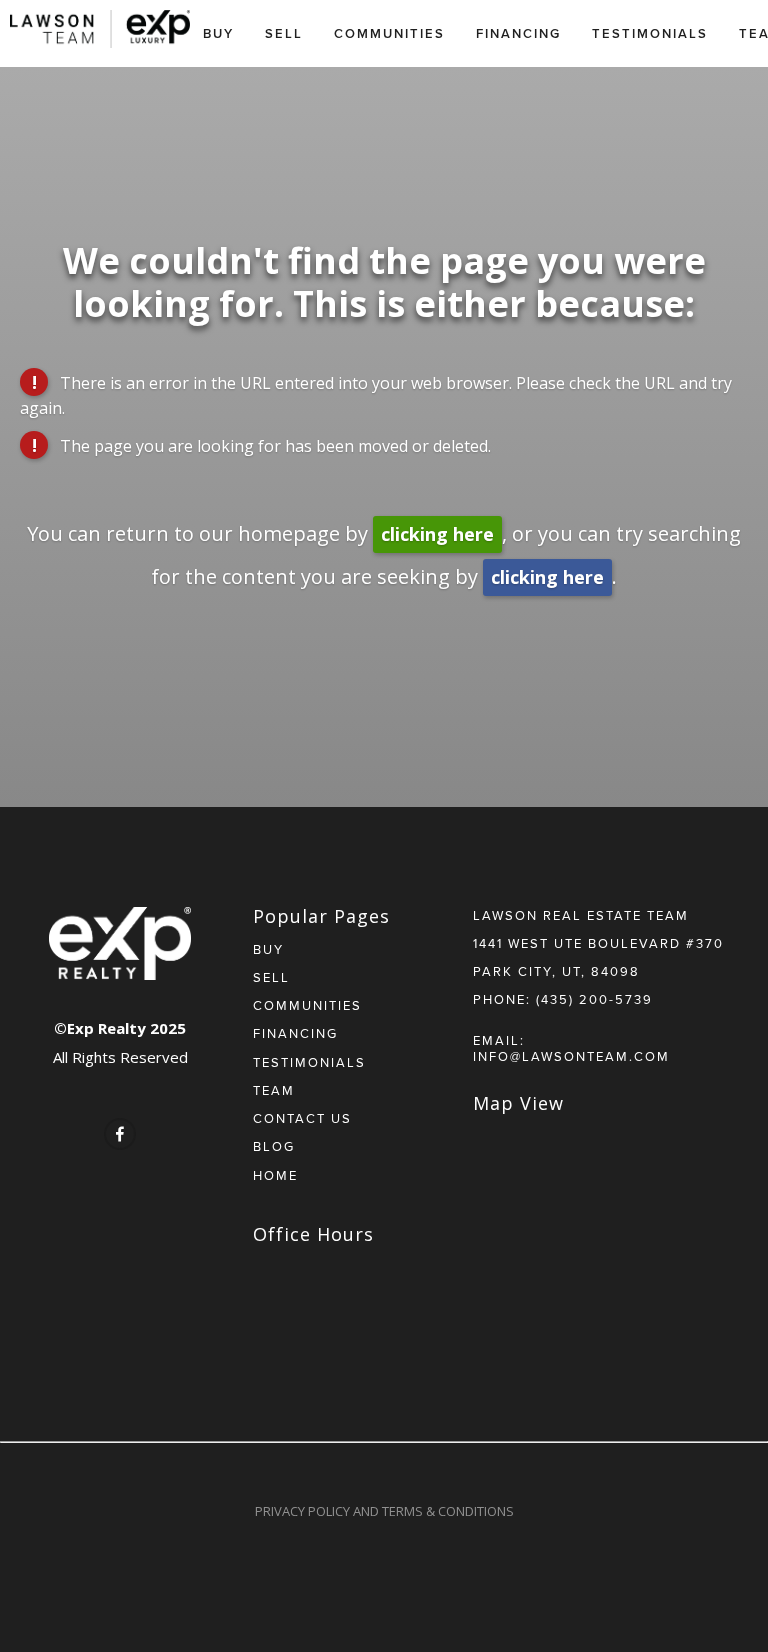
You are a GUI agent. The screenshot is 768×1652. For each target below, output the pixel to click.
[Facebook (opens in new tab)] (120, 1134)
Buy (218, 33)
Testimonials (650, 33)
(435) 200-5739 (594, 999)
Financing (518, 33)
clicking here (437, 534)
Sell (284, 33)
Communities (389, 33)
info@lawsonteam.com (571, 1056)
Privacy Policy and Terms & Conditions (384, 1511)
